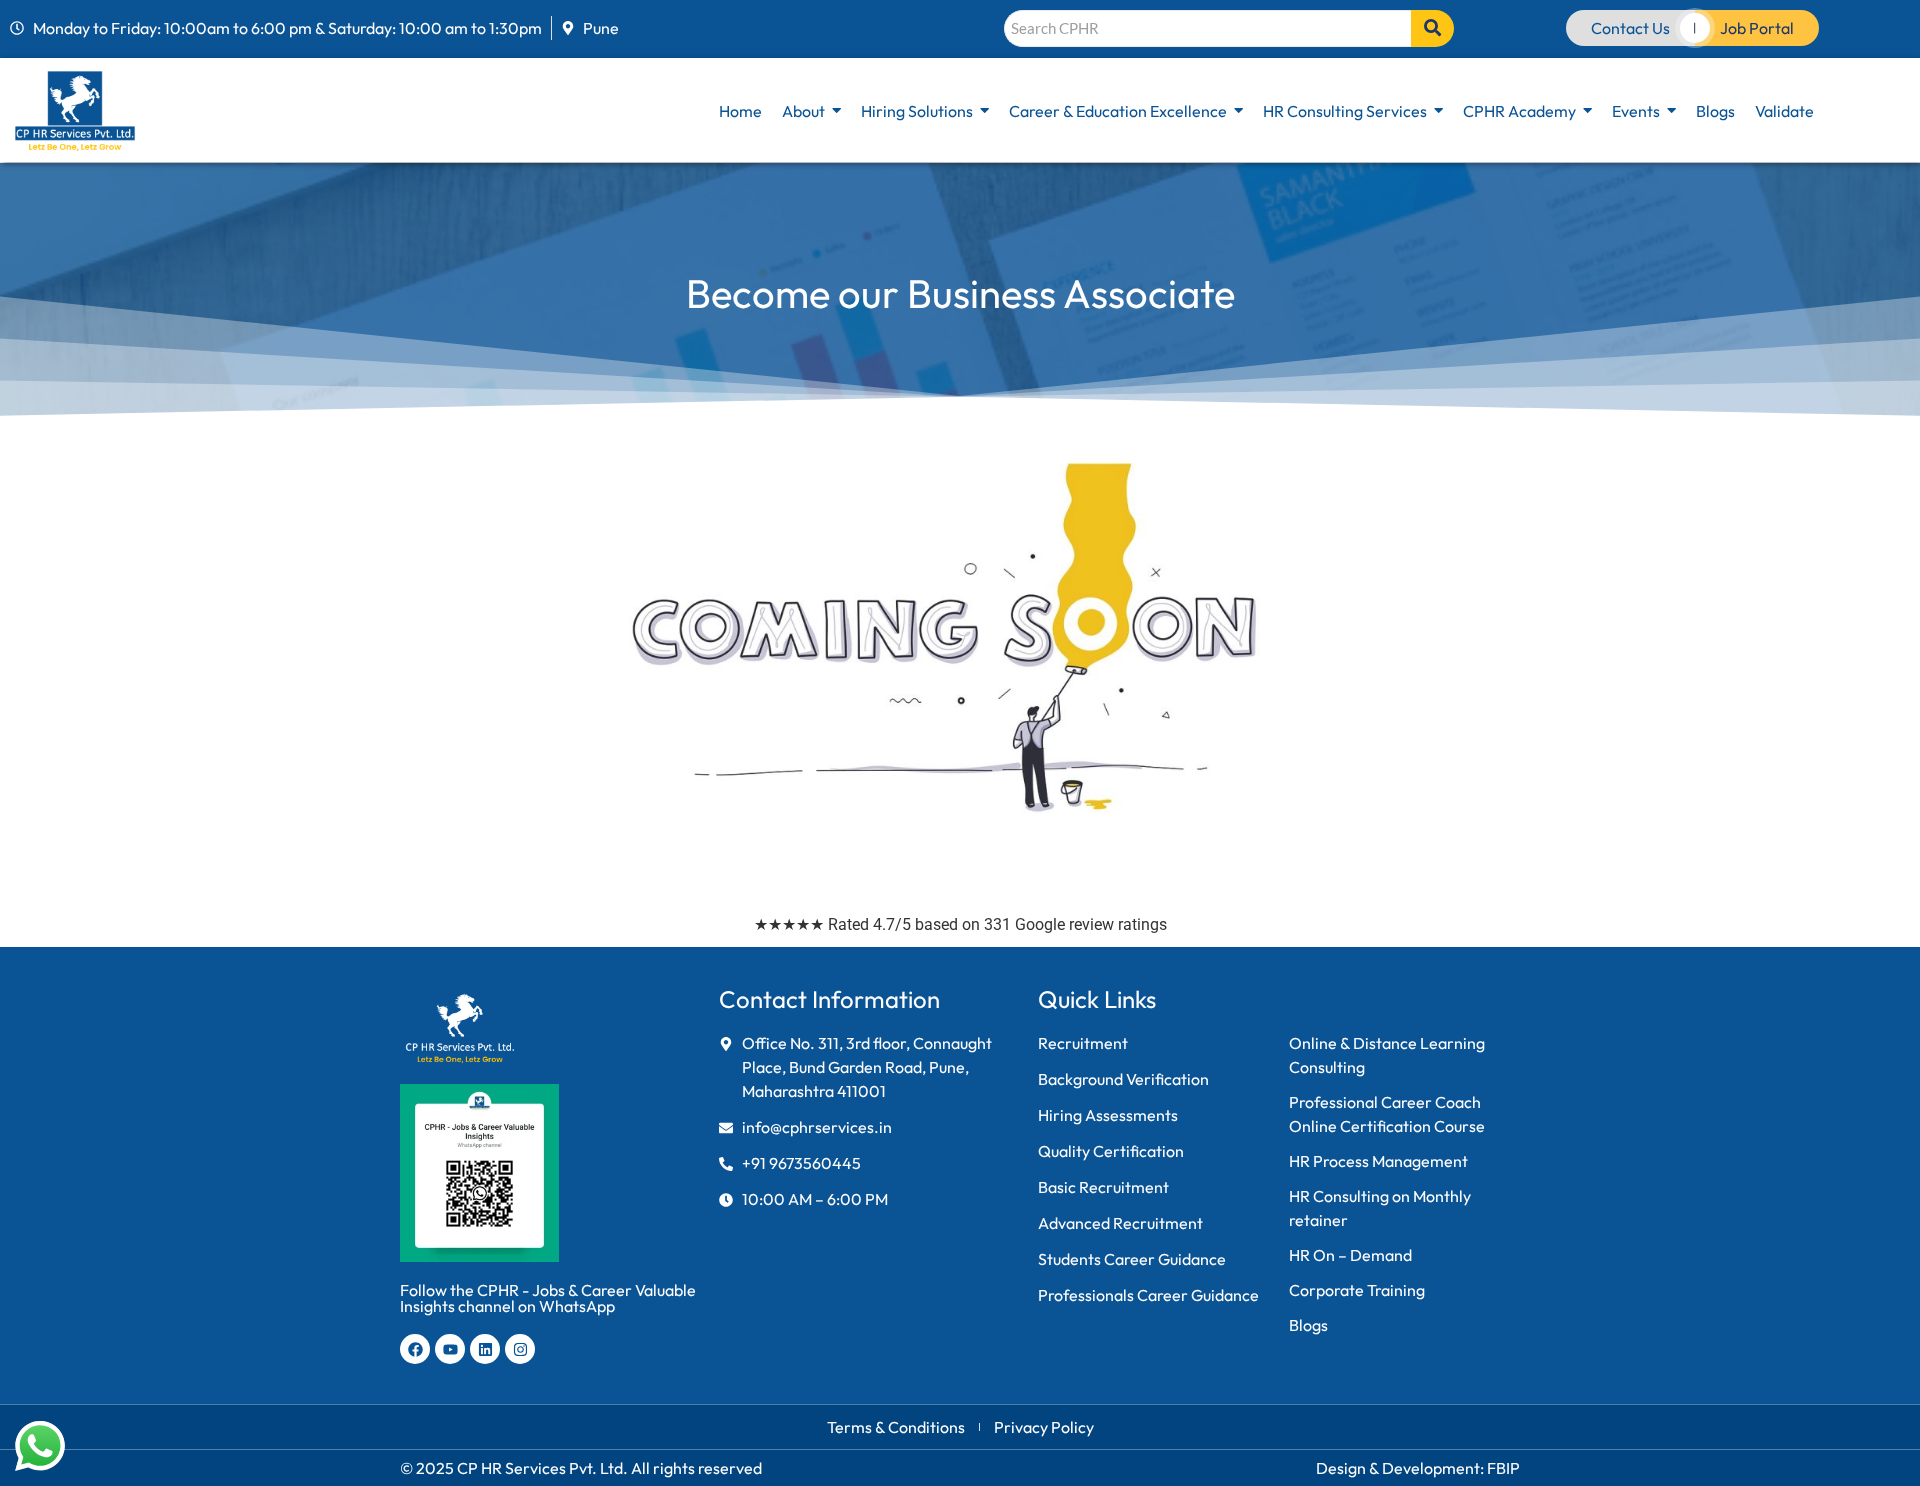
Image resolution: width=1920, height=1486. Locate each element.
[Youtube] (450, 1349)
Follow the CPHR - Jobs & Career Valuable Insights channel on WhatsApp (548, 1298)
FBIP (1503, 1468)
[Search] (1432, 28)
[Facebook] (415, 1349)
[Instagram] (520, 1349)
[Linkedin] (485, 1349)
